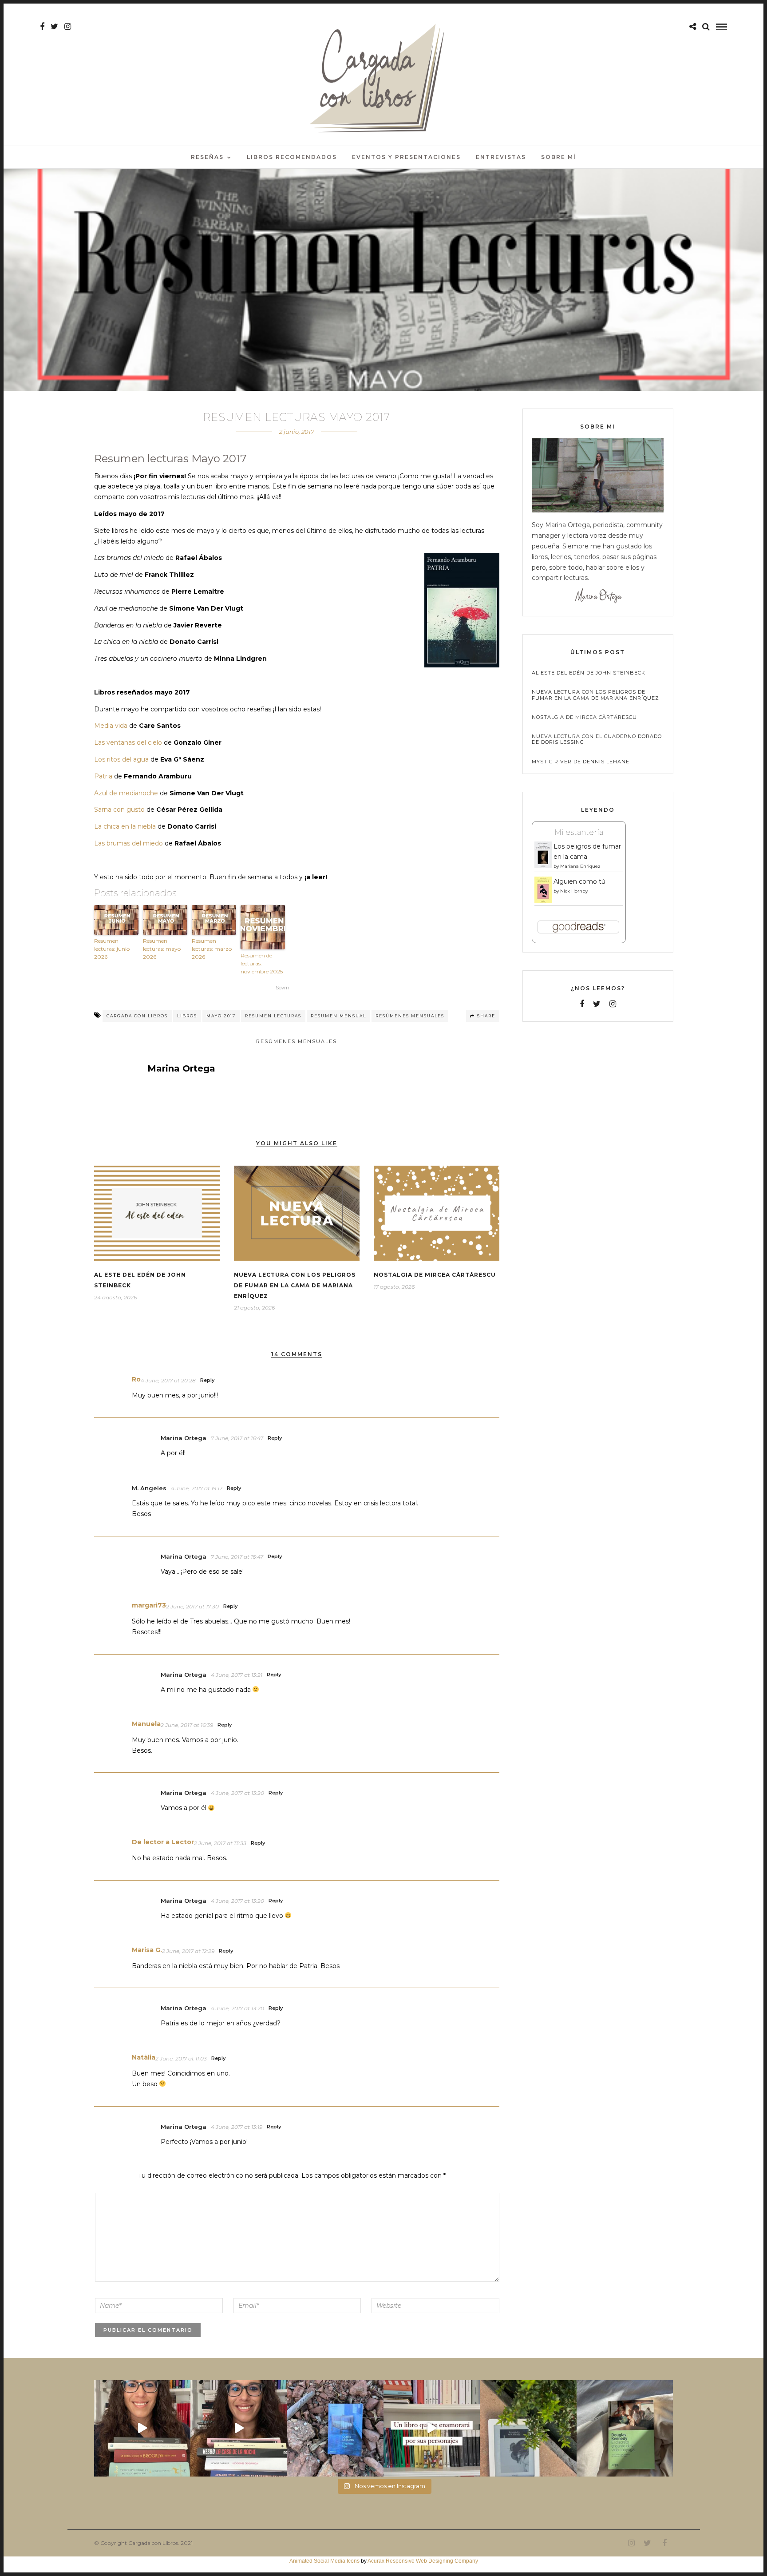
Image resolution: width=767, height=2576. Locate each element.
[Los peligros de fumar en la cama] (543, 866)
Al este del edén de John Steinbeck (589, 673)
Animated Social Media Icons (324, 2561)
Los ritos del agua (121, 759)
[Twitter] (597, 1004)
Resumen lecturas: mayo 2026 (162, 949)
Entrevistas (501, 157)
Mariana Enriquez (580, 866)
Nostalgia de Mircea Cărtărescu (435, 1275)
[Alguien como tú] (543, 901)
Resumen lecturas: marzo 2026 (212, 949)
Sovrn (283, 988)
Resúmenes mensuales (410, 1016)
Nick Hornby (574, 891)
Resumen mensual (338, 1016)
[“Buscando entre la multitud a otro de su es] (335, 2428)
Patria (103, 776)
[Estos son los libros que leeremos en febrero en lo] (142, 2428)
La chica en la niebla (125, 826)
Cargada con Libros (137, 1016)
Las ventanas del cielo (128, 742)
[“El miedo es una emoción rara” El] (625, 2428)
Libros (187, 1016)
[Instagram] (68, 27)
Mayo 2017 (221, 1016)
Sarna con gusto (119, 810)
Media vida (111, 726)
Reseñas (207, 157)
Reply (207, 1380)
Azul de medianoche (126, 793)
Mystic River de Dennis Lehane (581, 762)
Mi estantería (579, 832)
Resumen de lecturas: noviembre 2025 (262, 963)
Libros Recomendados (292, 157)
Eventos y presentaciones (406, 157)
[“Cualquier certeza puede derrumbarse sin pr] (528, 2428)
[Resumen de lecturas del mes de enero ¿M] (239, 2428)
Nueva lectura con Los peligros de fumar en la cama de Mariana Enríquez (295, 1285)
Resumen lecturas (273, 1016)
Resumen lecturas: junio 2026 (112, 949)
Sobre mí (559, 157)
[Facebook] (582, 1004)
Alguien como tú (579, 881)
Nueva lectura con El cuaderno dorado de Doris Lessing (597, 739)
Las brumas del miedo (128, 843)
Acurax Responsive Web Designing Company (423, 2561)
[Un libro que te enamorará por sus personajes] (432, 2428)
